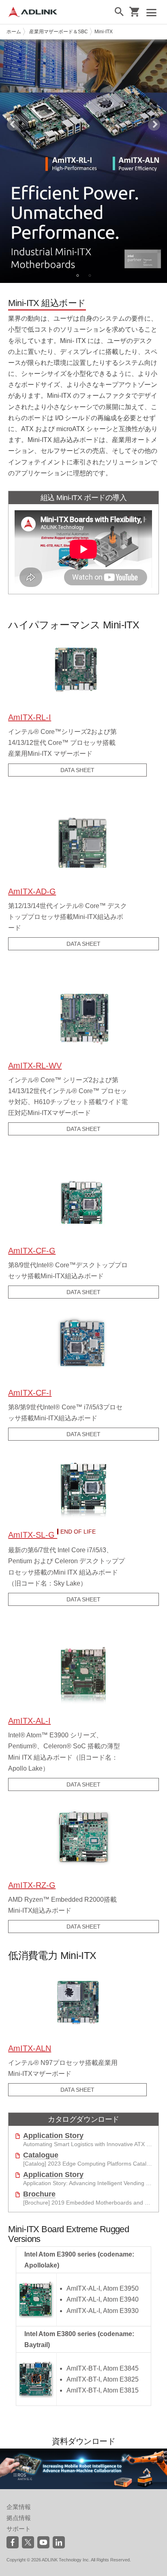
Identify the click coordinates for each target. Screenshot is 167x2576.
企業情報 (19, 2507)
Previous (13, 125)
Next (154, 125)
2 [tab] (90, 275)
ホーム (14, 32)
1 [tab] (77, 275)
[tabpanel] (83, 161)
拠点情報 (19, 2518)
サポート (19, 2529)
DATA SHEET (77, 770)
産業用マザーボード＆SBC (59, 32)
